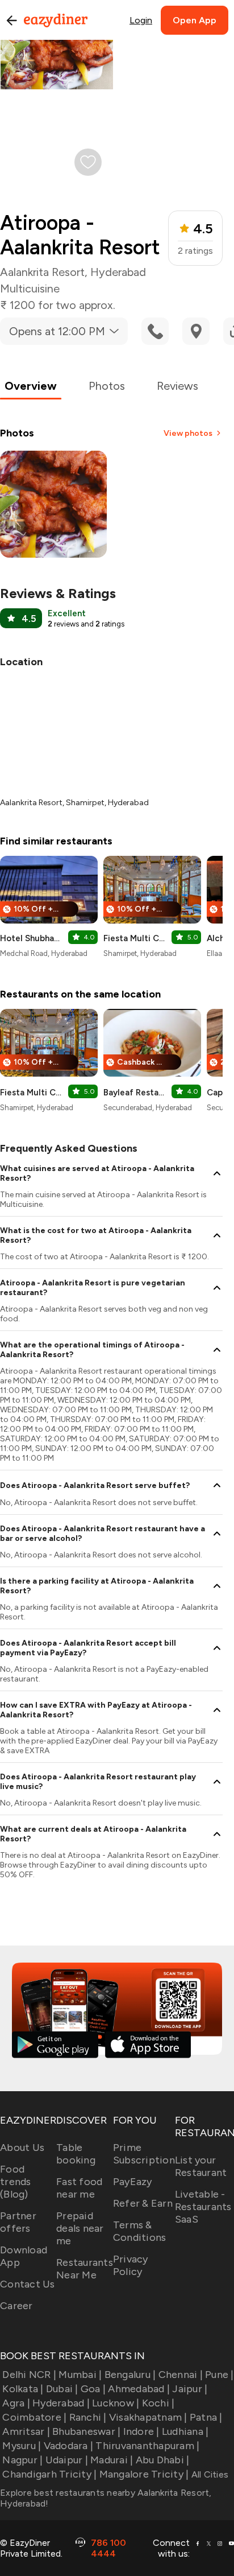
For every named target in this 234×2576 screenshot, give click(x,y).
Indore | (141, 2431)
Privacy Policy (131, 2265)
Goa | (93, 2389)
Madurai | (112, 2460)
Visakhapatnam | (148, 2417)
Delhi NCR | (29, 2375)
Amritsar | (26, 2431)
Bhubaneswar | (86, 2431)
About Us (22, 2148)
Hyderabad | (61, 2403)
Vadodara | (68, 2446)
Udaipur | (67, 2460)
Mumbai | (80, 2375)
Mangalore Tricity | (144, 2474)
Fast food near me (79, 2188)
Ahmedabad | (139, 2389)
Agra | (16, 2403)
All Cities (208, 2474)
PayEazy (133, 2182)
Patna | (206, 2417)
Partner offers (18, 2222)
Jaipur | (190, 2389)
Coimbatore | (34, 2417)
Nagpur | (22, 2460)
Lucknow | (116, 2403)
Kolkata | (23, 2389)
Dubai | (62, 2389)
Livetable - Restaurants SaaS (203, 2207)
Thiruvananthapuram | (147, 2446)
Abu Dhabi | (162, 2460)
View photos (188, 433)
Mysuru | (22, 2446)
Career (16, 2306)
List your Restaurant (201, 2166)
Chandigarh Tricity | (49, 2474)
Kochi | (158, 2403)
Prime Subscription (144, 2154)
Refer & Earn (143, 2203)
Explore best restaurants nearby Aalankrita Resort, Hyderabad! (106, 2498)
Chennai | (181, 2375)
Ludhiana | (185, 2431)
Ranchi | (88, 2417)
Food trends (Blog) (16, 2182)
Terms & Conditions (140, 2231)
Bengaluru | (130, 2375)
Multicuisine (30, 288)
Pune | (220, 2375)
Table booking (76, 2154)
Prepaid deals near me (80, 2228)
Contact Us (28, 2284)
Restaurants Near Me (85, 2269)
